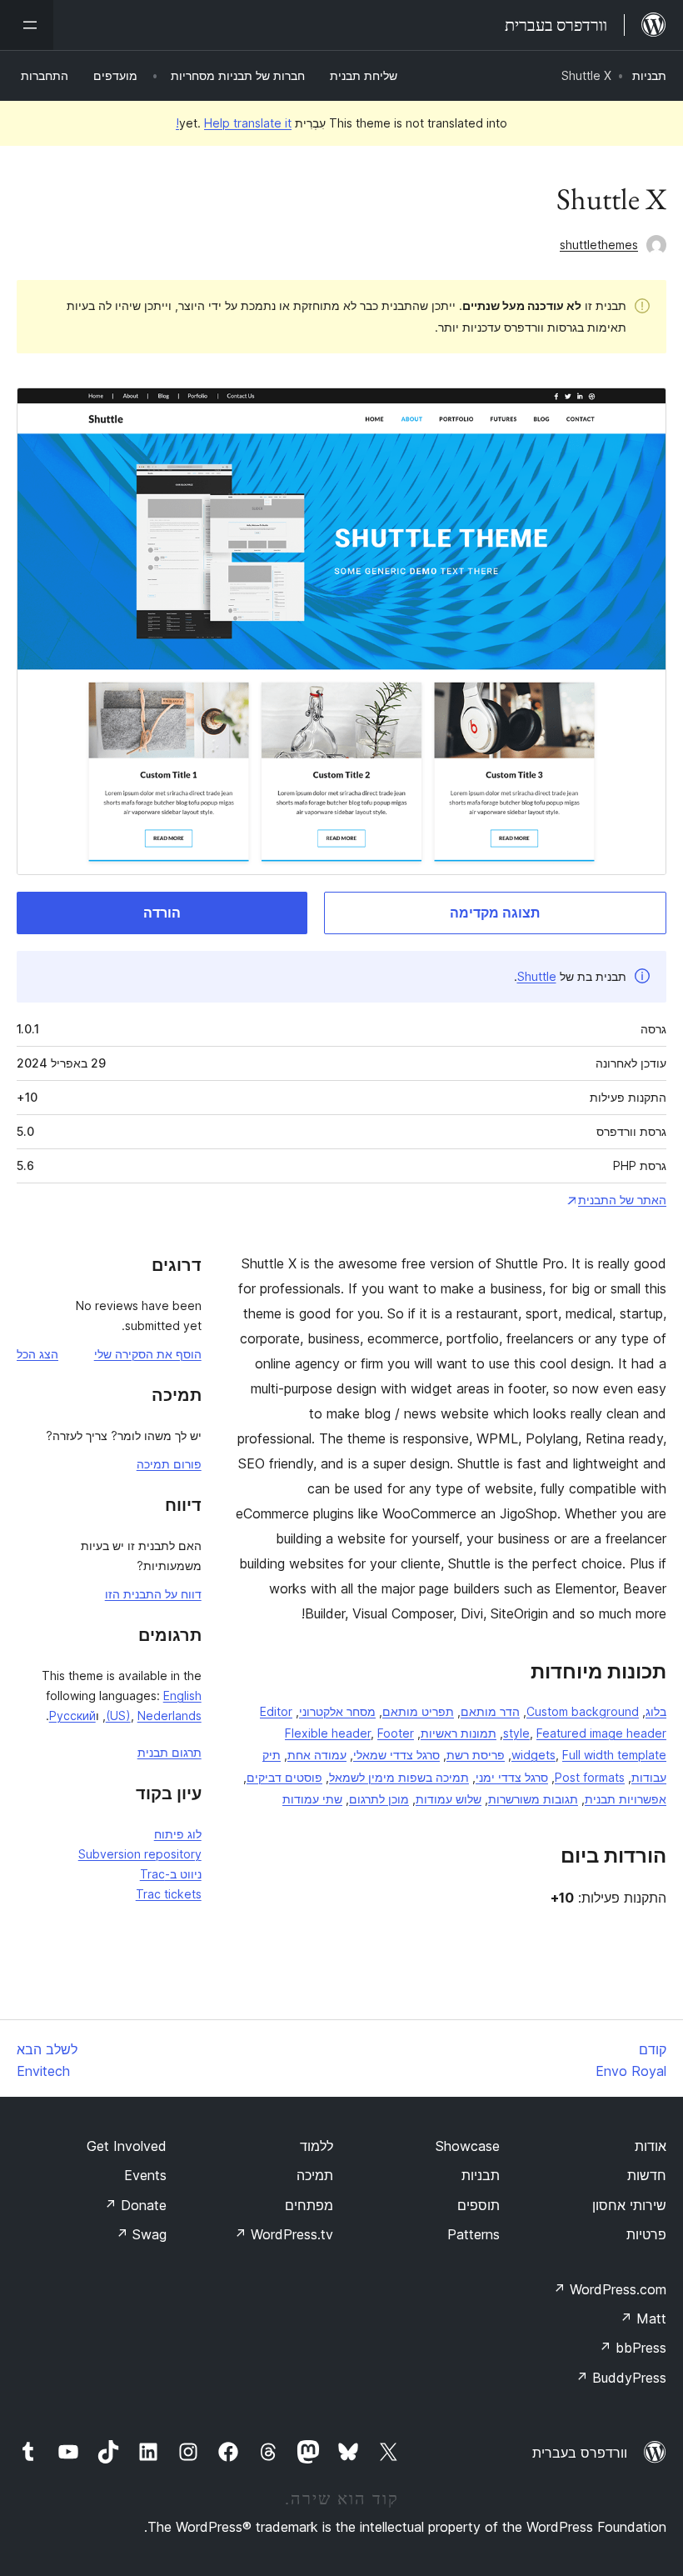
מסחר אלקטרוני (337, 1711)
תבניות (649, 75)
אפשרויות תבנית (626, 1799)
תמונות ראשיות (459, 1733)
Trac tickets (169, 1894)
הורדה (162, 913)
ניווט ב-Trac (171, 1874)
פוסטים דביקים (284, 1777)
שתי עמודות (312, 1799)
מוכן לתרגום (379, 1799)
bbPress (633, 2348)
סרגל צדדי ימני (512, 1777)
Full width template (614, 1755)
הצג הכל (37, 1354)
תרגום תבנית (170, 1752)
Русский (72, 1716)
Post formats (590, 1777)
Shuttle (537, 976)
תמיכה (315, 2175)
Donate (135, 2205)
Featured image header (601, 1733)
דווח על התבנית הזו (153, 1594)
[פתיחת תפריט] (27, 25)
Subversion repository (140, 1854)
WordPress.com (610, 2289)
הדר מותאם (490, 1711)
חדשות (647, 2175)
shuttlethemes (599, 245)
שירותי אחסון (629, 2205)
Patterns (474, 2234)
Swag (141, 2234)
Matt (643, 2318)
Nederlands (170, 1716)
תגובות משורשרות (533, 1799)
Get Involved (127, 2146)
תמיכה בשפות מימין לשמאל (399, 1777)
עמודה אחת (317, 1755)
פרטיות (646, 2234)
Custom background (583, 1711)
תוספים (479, 2205)
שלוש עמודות (449, 1799)
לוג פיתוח (178, 1834)
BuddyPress (621, 2378)
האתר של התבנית (622, 1200)
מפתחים (309, 2205)
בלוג (656, 1711)
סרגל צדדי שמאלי (396, 1755)
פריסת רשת (476, 1755)
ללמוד (317, 2146)
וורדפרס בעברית (580, 2453)
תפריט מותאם (418, 1711)
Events (145, 2175)
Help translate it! (234, 123)
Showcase (468, 2146)
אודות (651, 2146)
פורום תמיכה (169, 1464)
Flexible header (328, 1733)
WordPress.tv (284, 2234)
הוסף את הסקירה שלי (148, 1354)
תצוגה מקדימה (495, 913)
